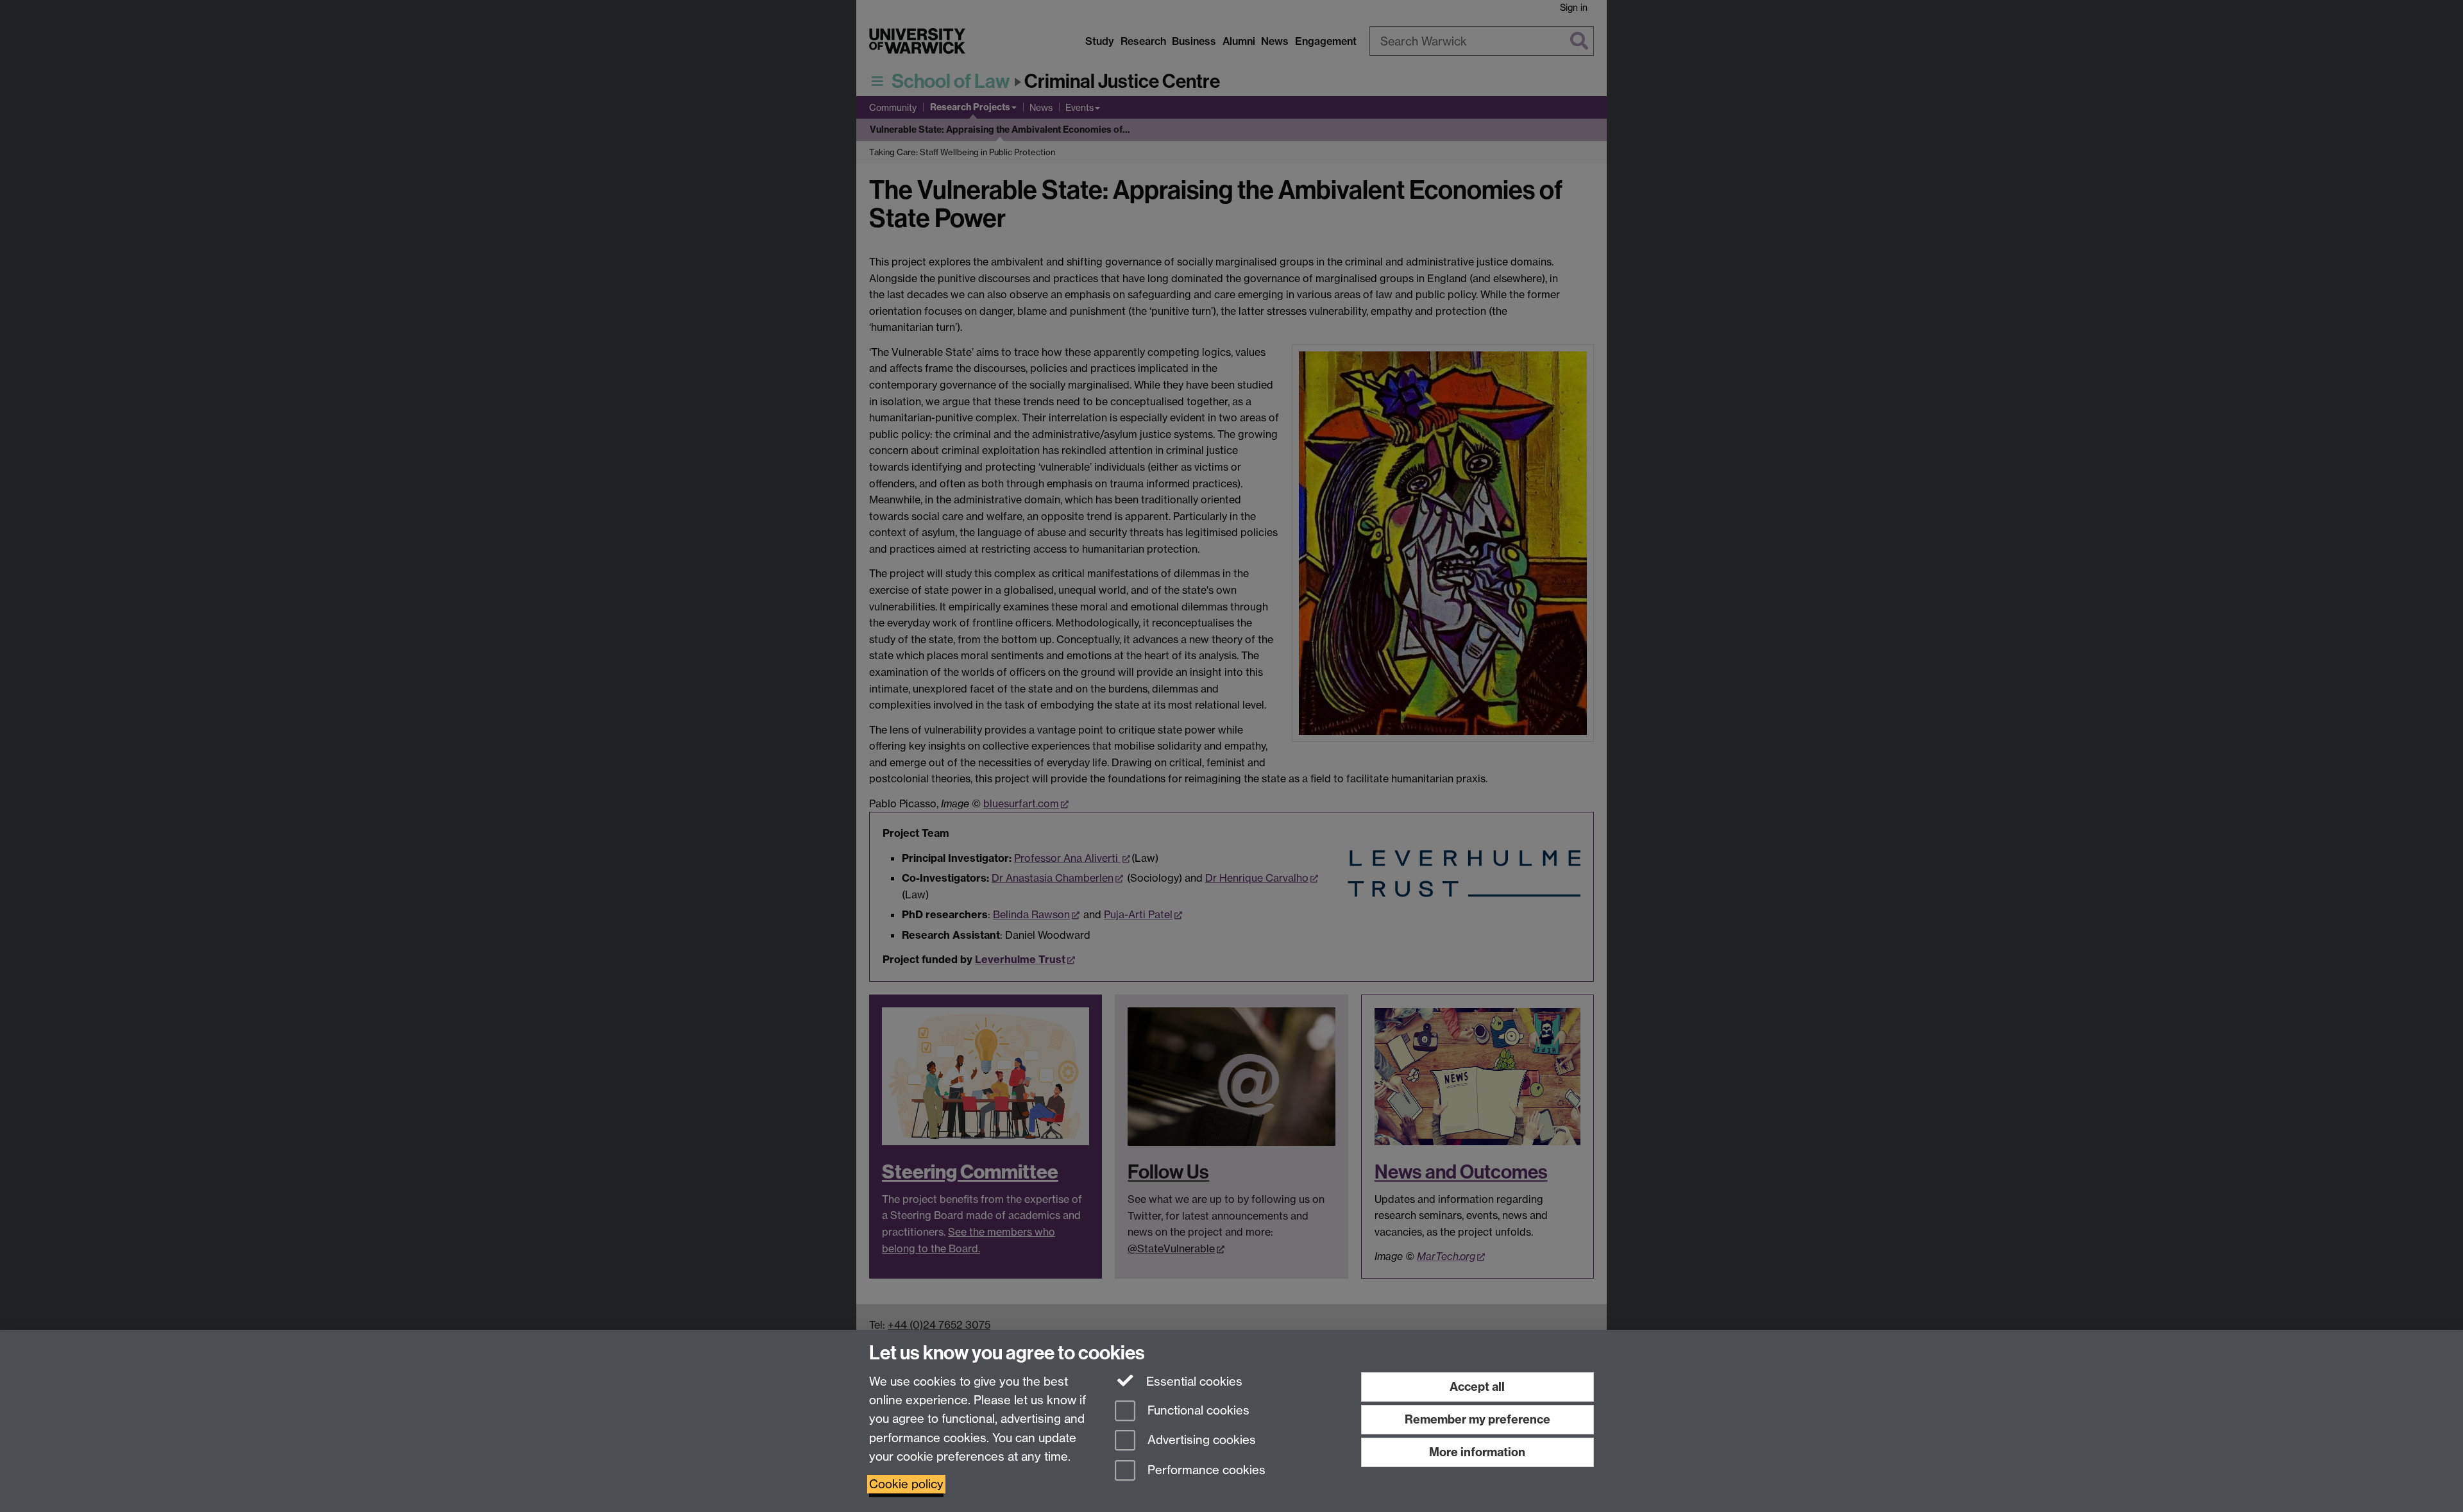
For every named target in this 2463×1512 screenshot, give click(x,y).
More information (1477, 1452)
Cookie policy (906, 1484)
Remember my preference (1477, 1419)
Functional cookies (1197, 1410)
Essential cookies (1193, 1382)
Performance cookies (1205, 1471)
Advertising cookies (1200, 1441)
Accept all (1477, 1387)
